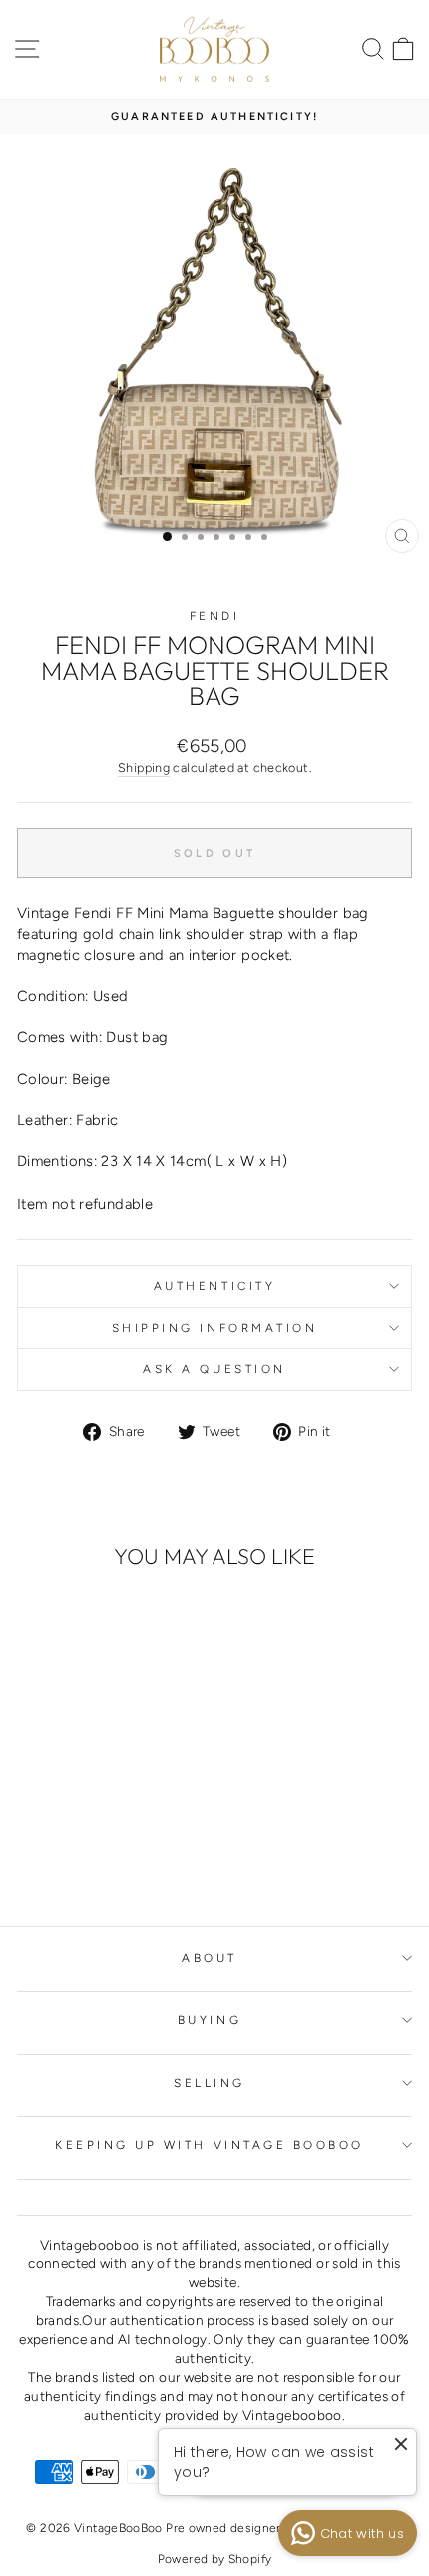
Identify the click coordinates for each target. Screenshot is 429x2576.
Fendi (215, 616)
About (210, 1958)
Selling (210, 2083)
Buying (210, 2020)
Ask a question (214, 1369)
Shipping (144, 767)
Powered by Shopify (215, 2559)
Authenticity (214, 1286)
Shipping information (215, 1328)
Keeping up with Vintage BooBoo (210, 2145)
